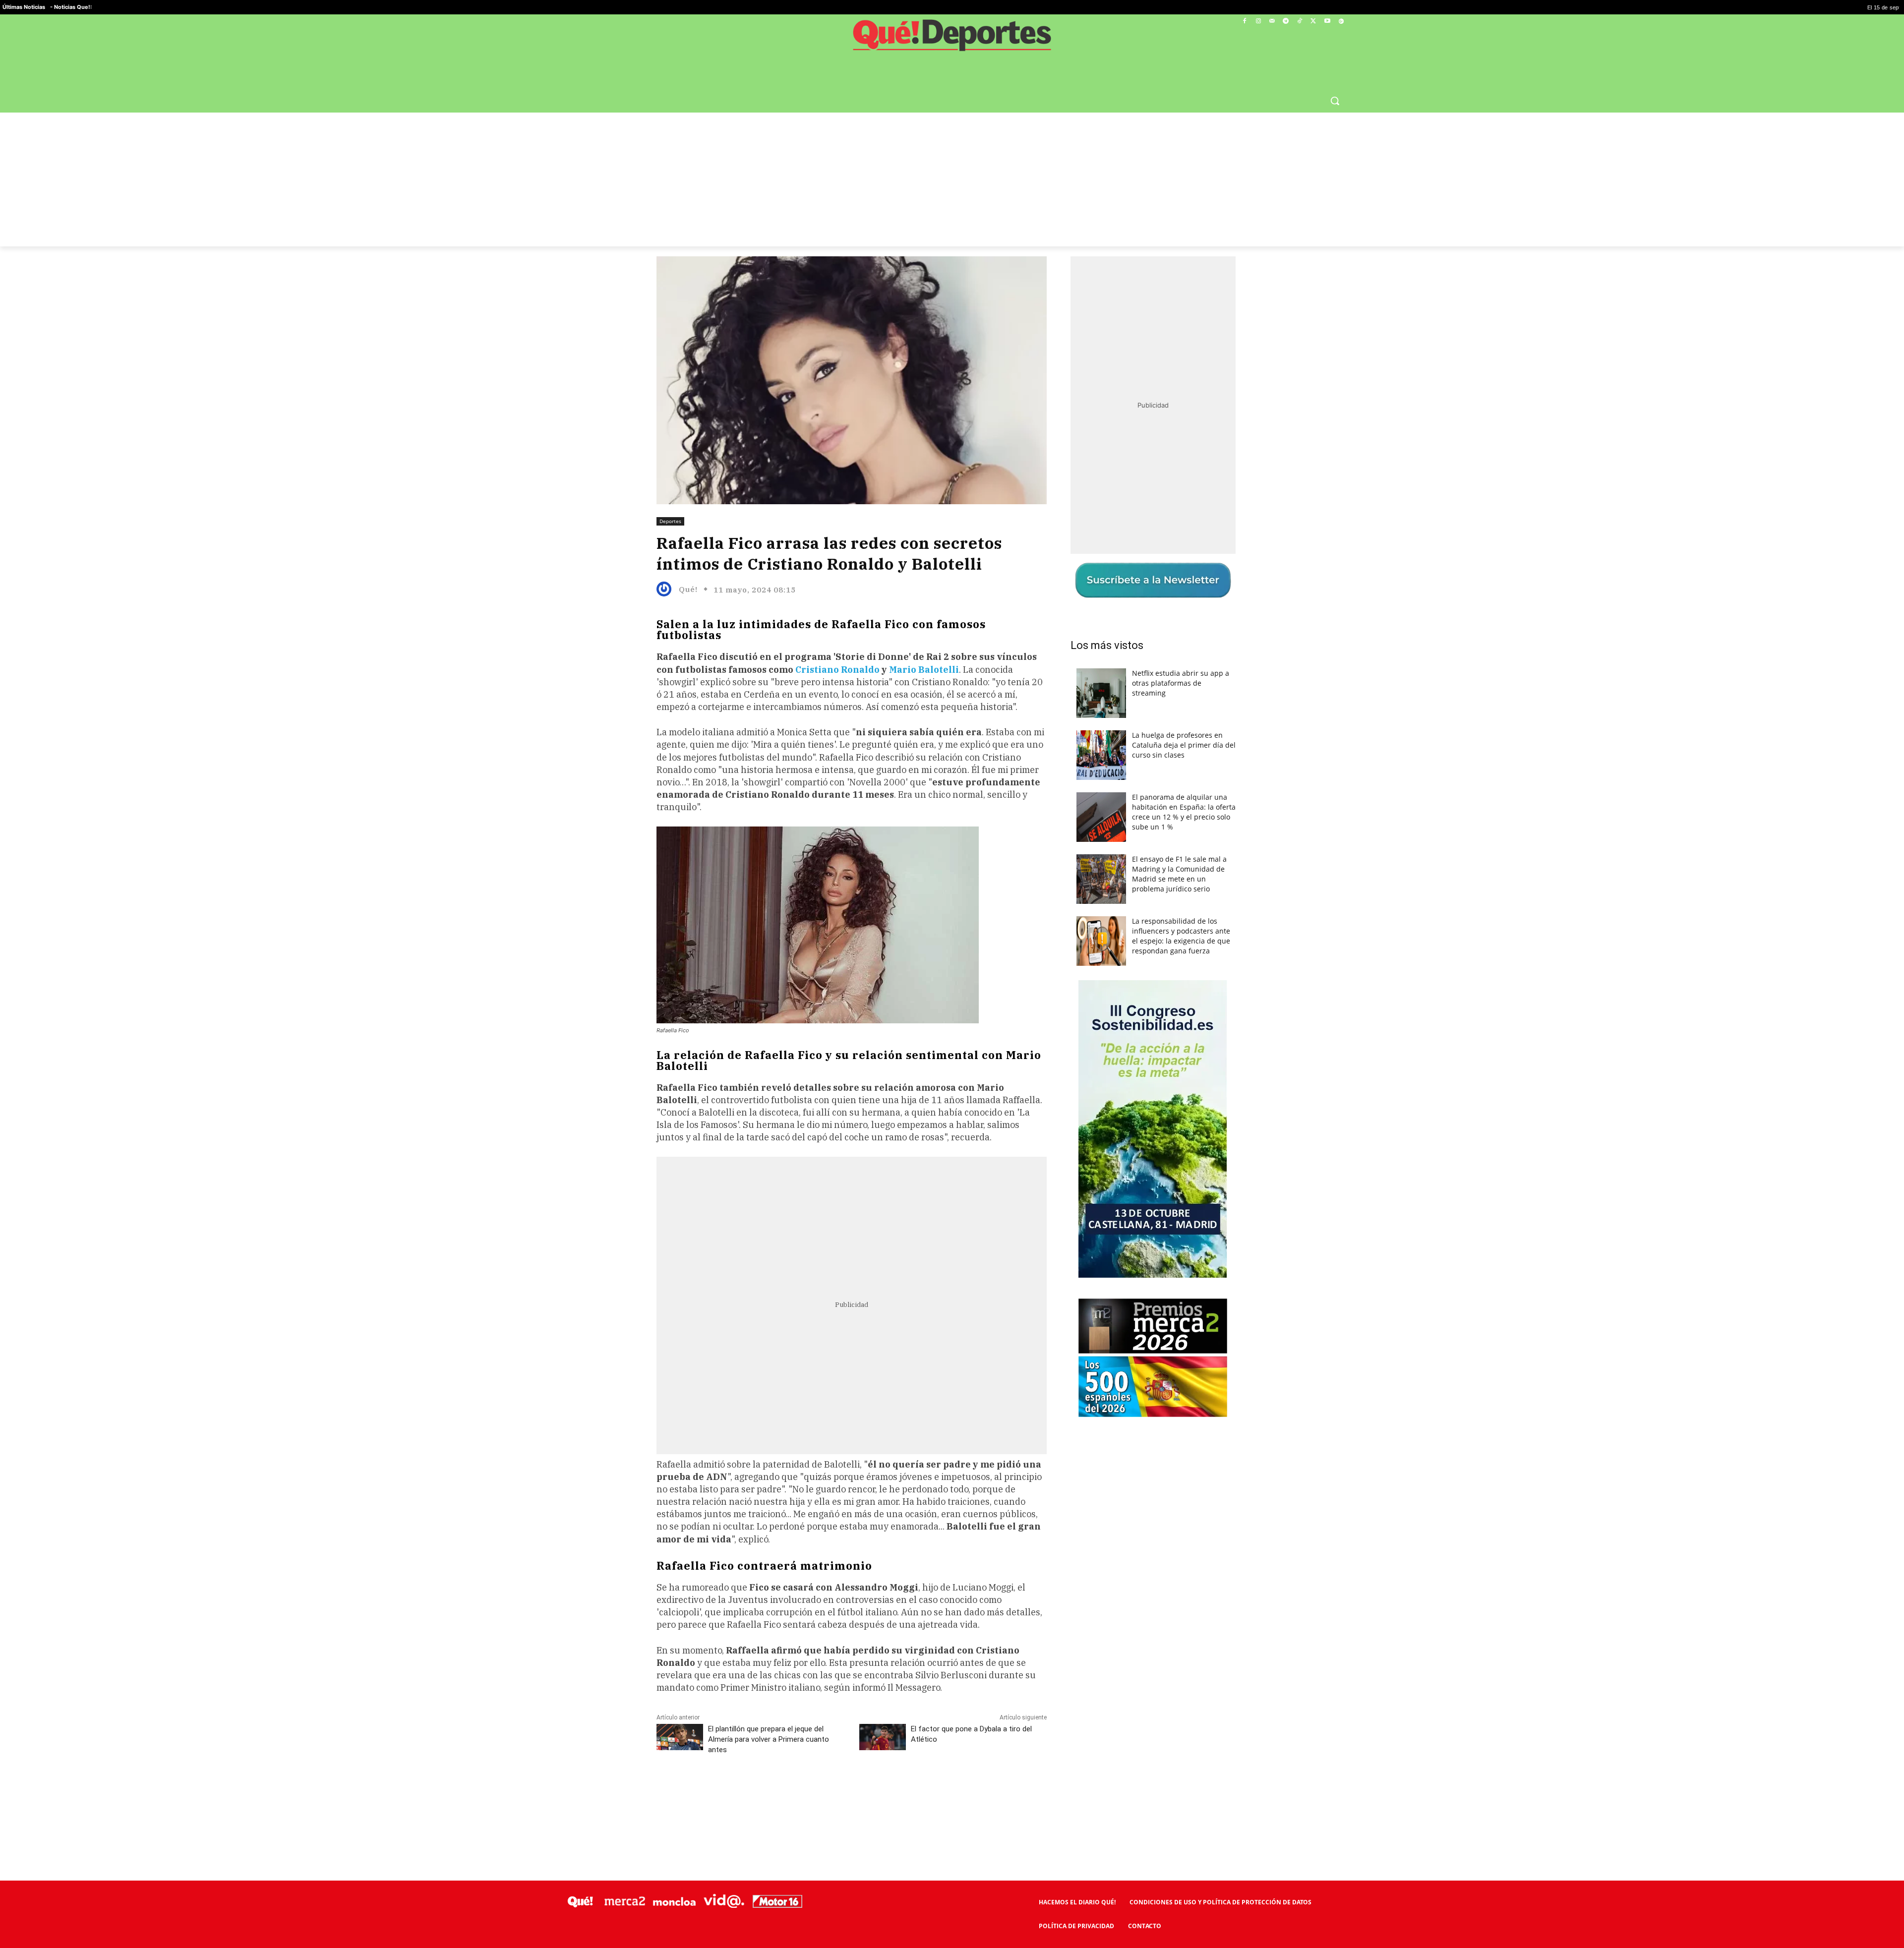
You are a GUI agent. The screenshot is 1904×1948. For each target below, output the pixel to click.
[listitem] (952, 950)
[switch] (1075, 972)
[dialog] (952, 974)
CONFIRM (884, 1118)
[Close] (1124, 815)
